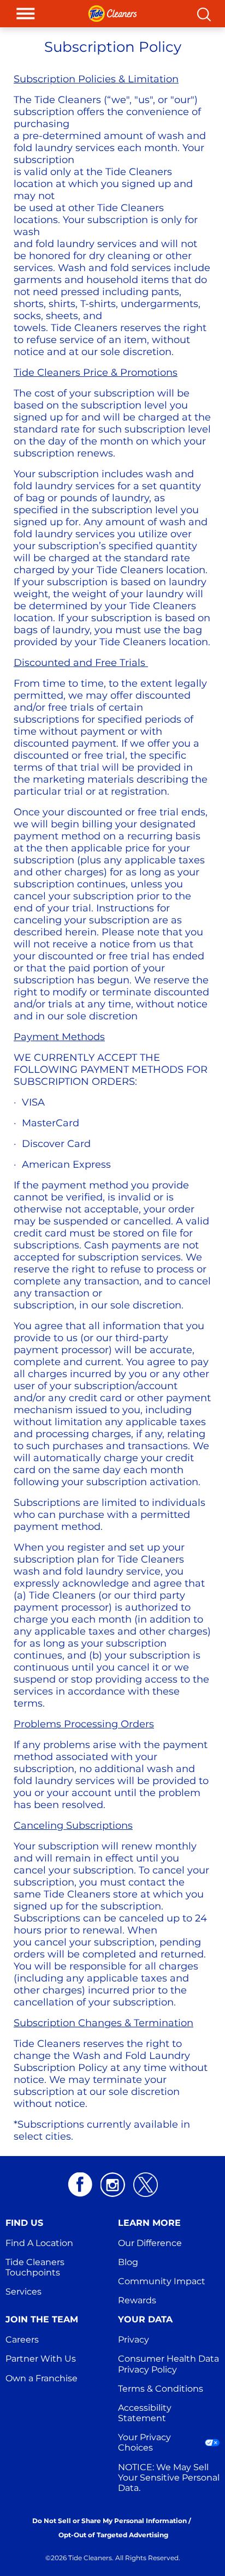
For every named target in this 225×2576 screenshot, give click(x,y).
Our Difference (150, 2243)
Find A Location (39, 2243)
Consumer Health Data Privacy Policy (170, 2364)
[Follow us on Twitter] (146, 2185)
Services (23, 2292)
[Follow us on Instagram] (113, 2185)
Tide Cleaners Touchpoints (36, 2267)
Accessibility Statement (146, 2413)
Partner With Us (41, 2359)
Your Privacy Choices (146, 2442)
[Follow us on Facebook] (80, 2185)
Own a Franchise (42, 2378)
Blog (128, 2262)
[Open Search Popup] (204, 14)
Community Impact (162, 2281)
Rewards (137, 2300)
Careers (22, 2340)
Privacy (134, 2340)
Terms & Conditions (161, 2389)
